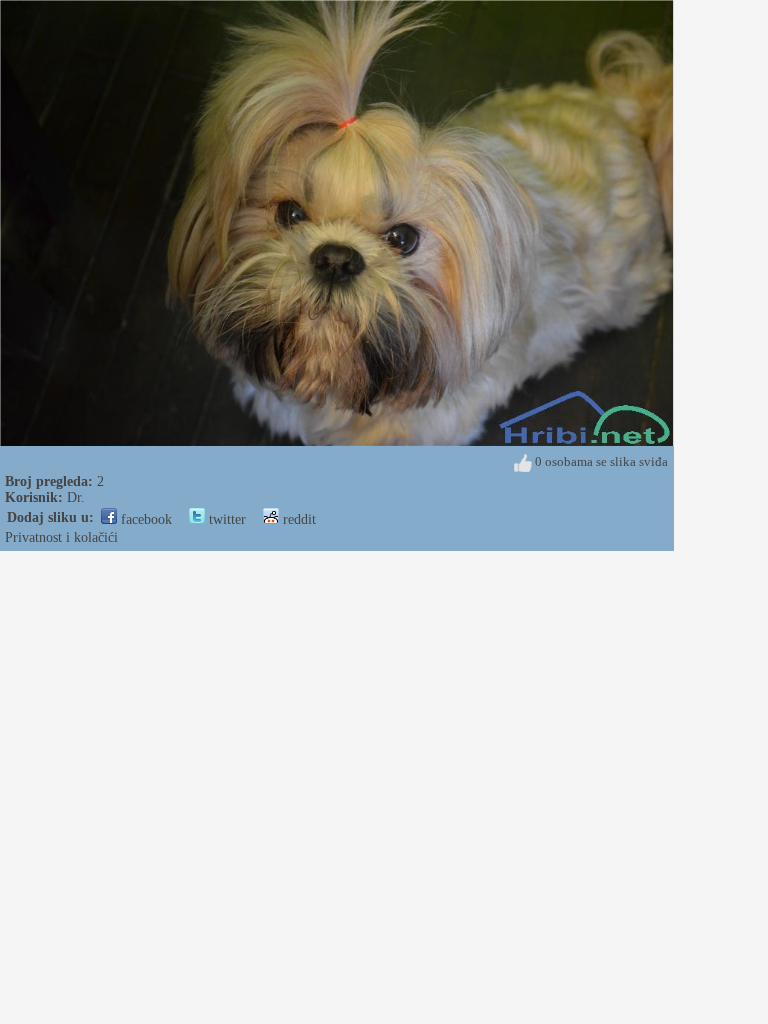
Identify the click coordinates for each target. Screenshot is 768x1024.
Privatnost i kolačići (61, 537)
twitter (225, 519)
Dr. (76, 497)
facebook (144, 519)
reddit (297, 519)
